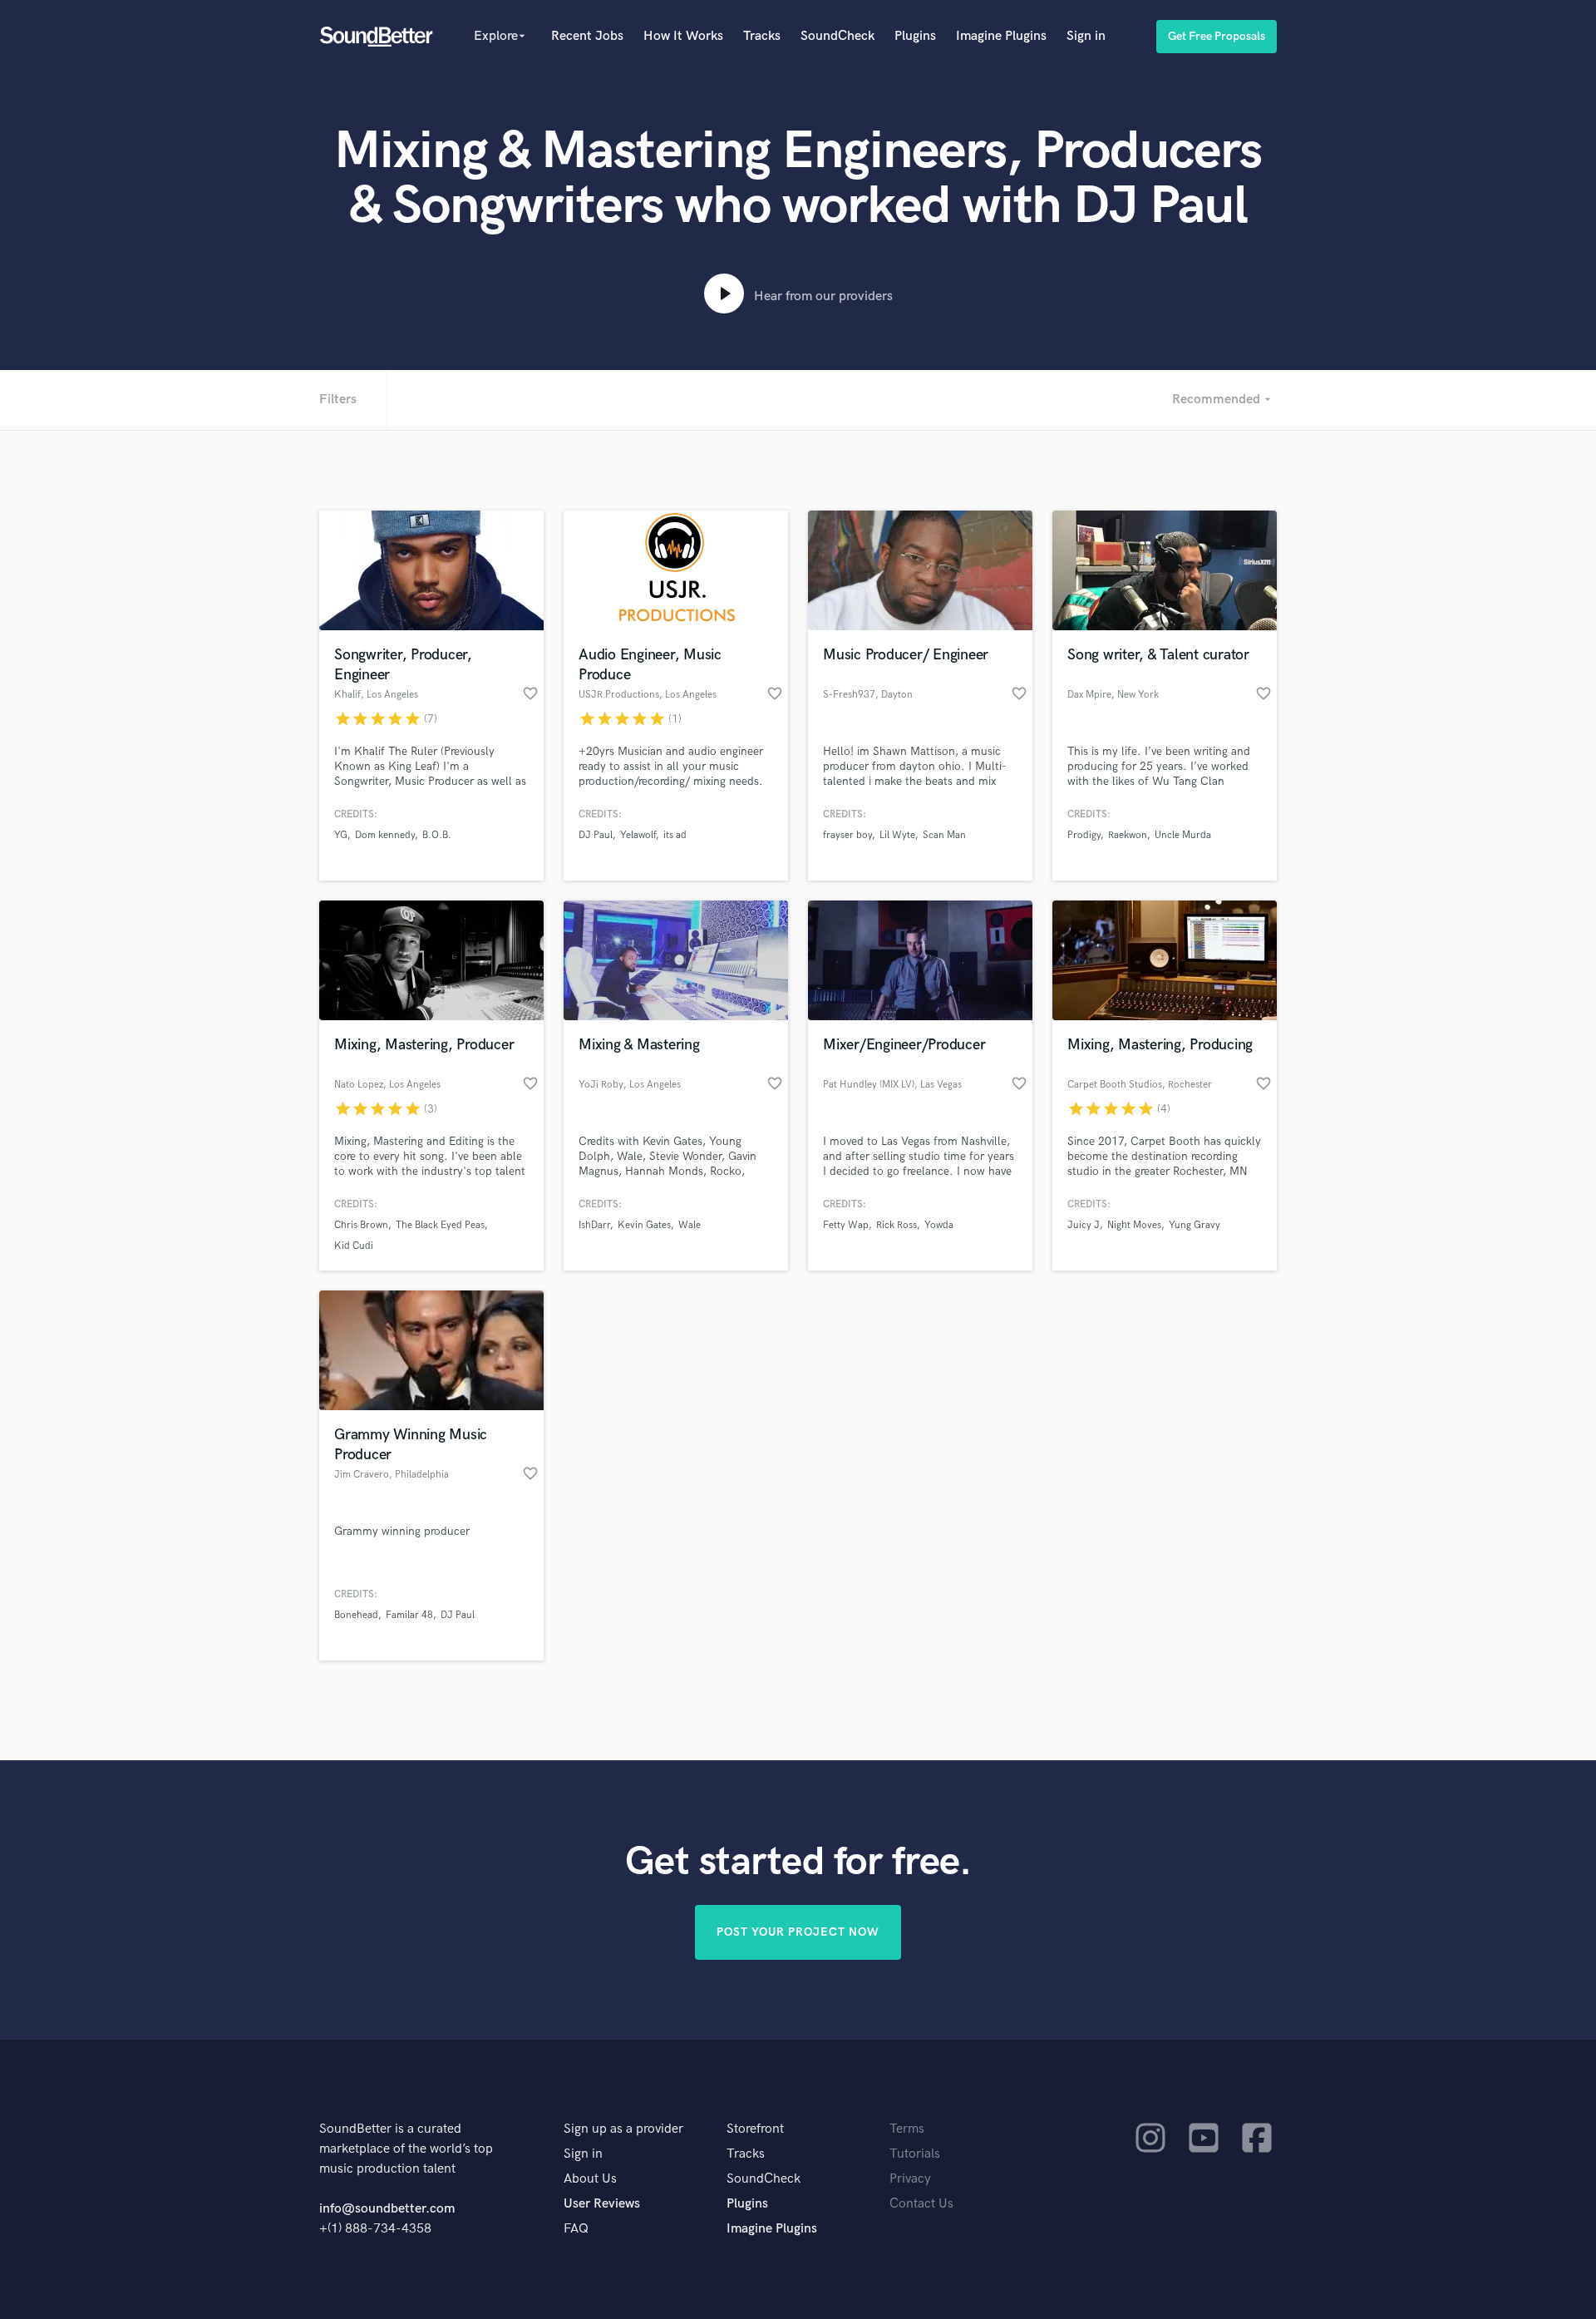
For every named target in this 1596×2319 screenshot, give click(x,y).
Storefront (755, 2129)
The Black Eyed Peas (440, 1225)
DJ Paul (596, 835)
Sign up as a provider (623, 2129)
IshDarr (594, 1225)
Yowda (939, 1225)
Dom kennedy (385, 835)
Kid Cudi (354, 1246)
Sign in (1086, 36)
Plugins (915, 36)
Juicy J (1084, 1225)
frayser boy (847, 835)
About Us (590, 2179)
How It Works (683, 36)
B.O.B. (437, 835)
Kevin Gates (644, 1225)
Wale (690, 1225)
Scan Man (944, 835)
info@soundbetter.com (387, 2209)
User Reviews (602, 2204)
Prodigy (1084, 835)
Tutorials (915, 2154)
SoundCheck (837, 36)
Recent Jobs (587, 36)
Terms (907, 2129)
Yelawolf (638, 835)
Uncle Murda (1183, 835)
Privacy (910, 2179)
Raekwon (1128, 835)
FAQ (576, 2229)
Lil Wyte (897, 835)
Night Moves (1134, 1225)
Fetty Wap (846, 1225)
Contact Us (921, 2204)
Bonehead (356, 1615)
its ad (675, 835)
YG (341, 835)
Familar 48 (409, 1615)
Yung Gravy (1195, 1225)
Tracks (762, 36)
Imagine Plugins (1001, 36)
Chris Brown (361, 1225)
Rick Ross (897, 1225)
